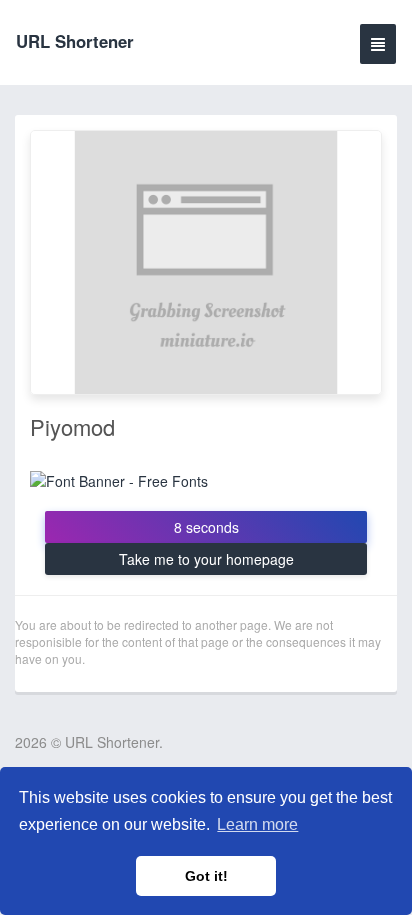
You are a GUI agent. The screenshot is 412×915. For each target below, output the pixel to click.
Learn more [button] (257, 824)
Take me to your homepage (206, 559)
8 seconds (206, 527)
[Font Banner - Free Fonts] (119, 479)
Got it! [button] (206, 876)
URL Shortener (75, 41)
